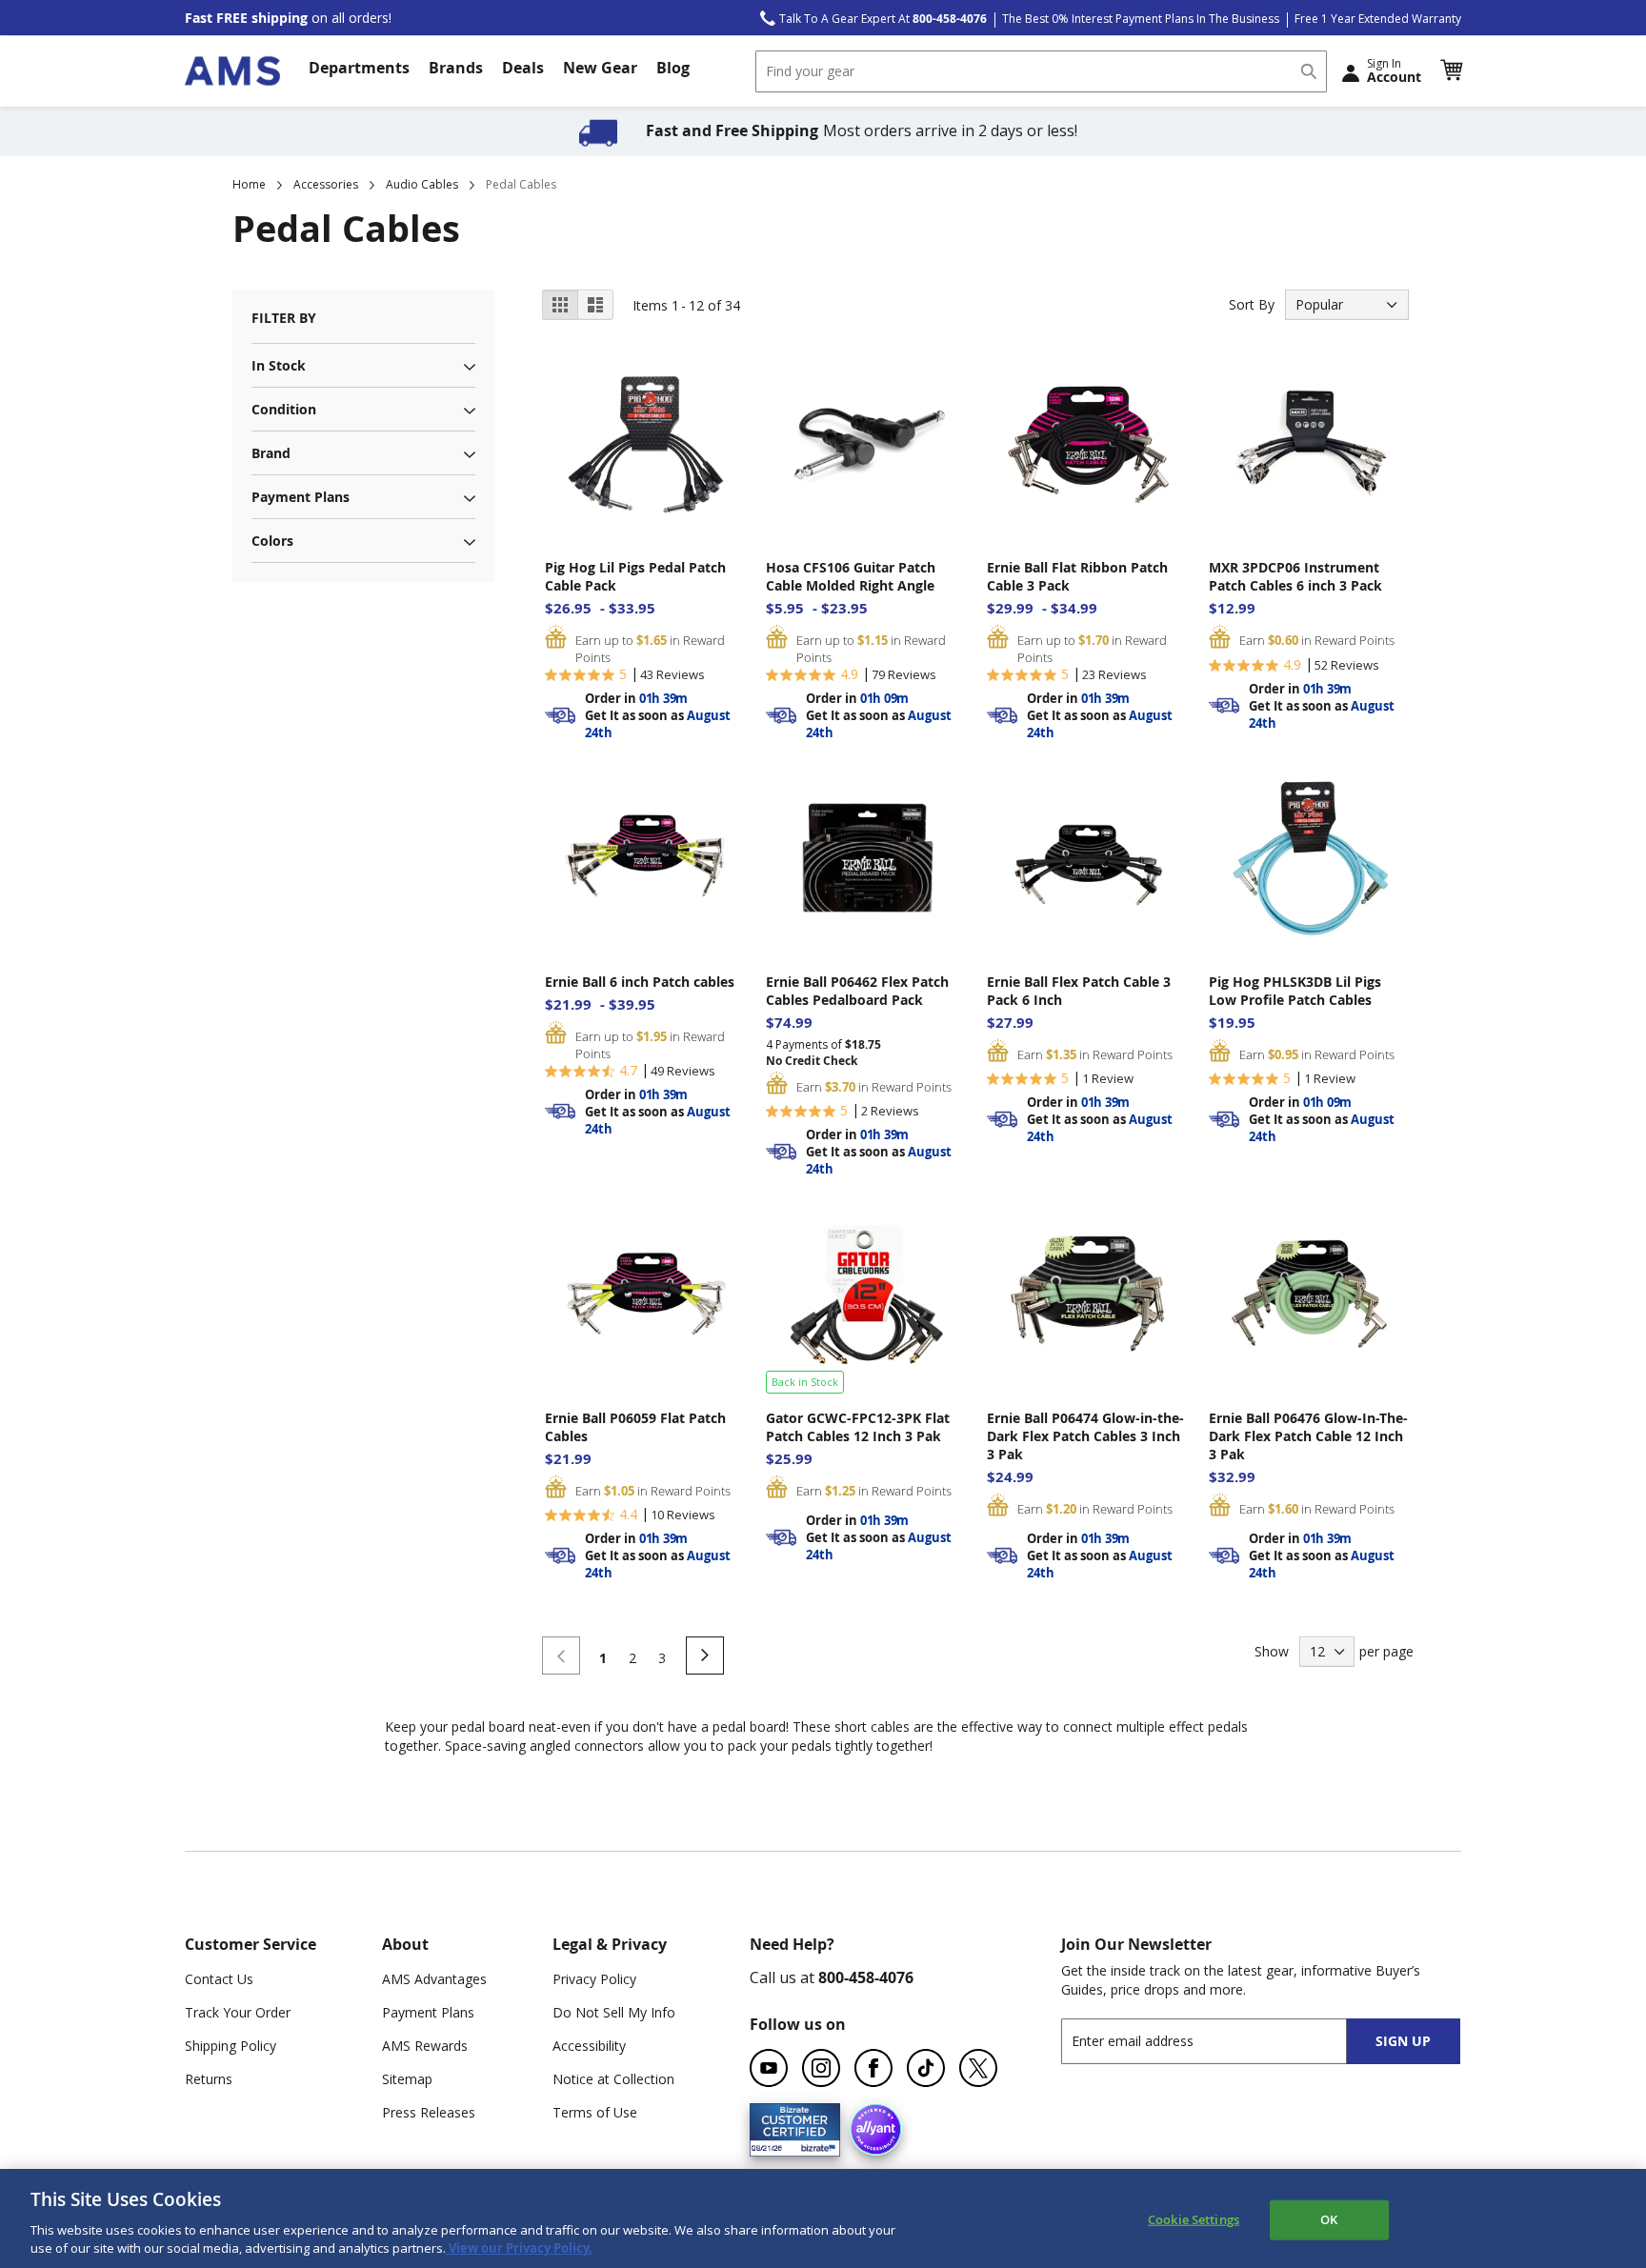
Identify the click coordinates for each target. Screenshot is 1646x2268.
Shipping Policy (231, 2046)
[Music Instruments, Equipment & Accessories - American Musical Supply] (232, 71)
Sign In (1394, 70)
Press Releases (429, 2112)
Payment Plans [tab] (301, 497)
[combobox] (1041, 71)
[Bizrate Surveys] (814, 2145)
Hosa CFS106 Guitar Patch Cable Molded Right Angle (851, 576)
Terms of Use (595, 2112)
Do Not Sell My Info (614, 2012)
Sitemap (407, 2079)
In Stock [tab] (279, 365)
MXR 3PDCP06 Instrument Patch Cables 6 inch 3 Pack (1295, 576)
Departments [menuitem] (359, 68)
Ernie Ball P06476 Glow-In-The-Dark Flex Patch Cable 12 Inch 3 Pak (1308, 1436)
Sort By (1252, 304)
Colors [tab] (272, 541)
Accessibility (589, 2046)
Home (249, 184)
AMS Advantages (434, 1979)
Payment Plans (428, 2012)
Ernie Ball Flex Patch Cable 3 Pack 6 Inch (1079, 991)
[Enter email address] (1221, 2041)
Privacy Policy (594, 1979)
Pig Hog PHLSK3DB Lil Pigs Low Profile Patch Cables (1295, 991)
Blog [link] (673, 68)
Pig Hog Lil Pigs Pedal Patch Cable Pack (635, 576)
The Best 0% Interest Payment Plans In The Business (1141, 19)
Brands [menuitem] (456, 68)
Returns (209, 2079)
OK (1329, 2219)
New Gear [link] (600, 68)
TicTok (926, 2068)
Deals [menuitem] (523, 68)
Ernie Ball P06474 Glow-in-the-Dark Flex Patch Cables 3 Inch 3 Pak (1085, 1436)
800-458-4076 (866, 1977)
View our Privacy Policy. (519, 2248)
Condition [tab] (284, 409)
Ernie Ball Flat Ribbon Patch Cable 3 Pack (1077, 576)
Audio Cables (422, 184)
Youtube (769, 2068)
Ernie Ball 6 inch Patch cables (640, 982)
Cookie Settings (1194, 2219)
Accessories (326, 184)
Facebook (873, 2068)
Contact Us (219, 1979)
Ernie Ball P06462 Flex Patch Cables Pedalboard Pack (857, 991)
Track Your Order (238, 2012)
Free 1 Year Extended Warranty (1378, 19)
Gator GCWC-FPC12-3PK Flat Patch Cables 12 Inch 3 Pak (858, 1427)
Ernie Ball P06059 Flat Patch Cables (635, 1427)
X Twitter (978, 2068)
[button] (1451, 70)
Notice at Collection (613, 2079)
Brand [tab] (271, 453)
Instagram (821, 2068)
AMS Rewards (425, 2046)
